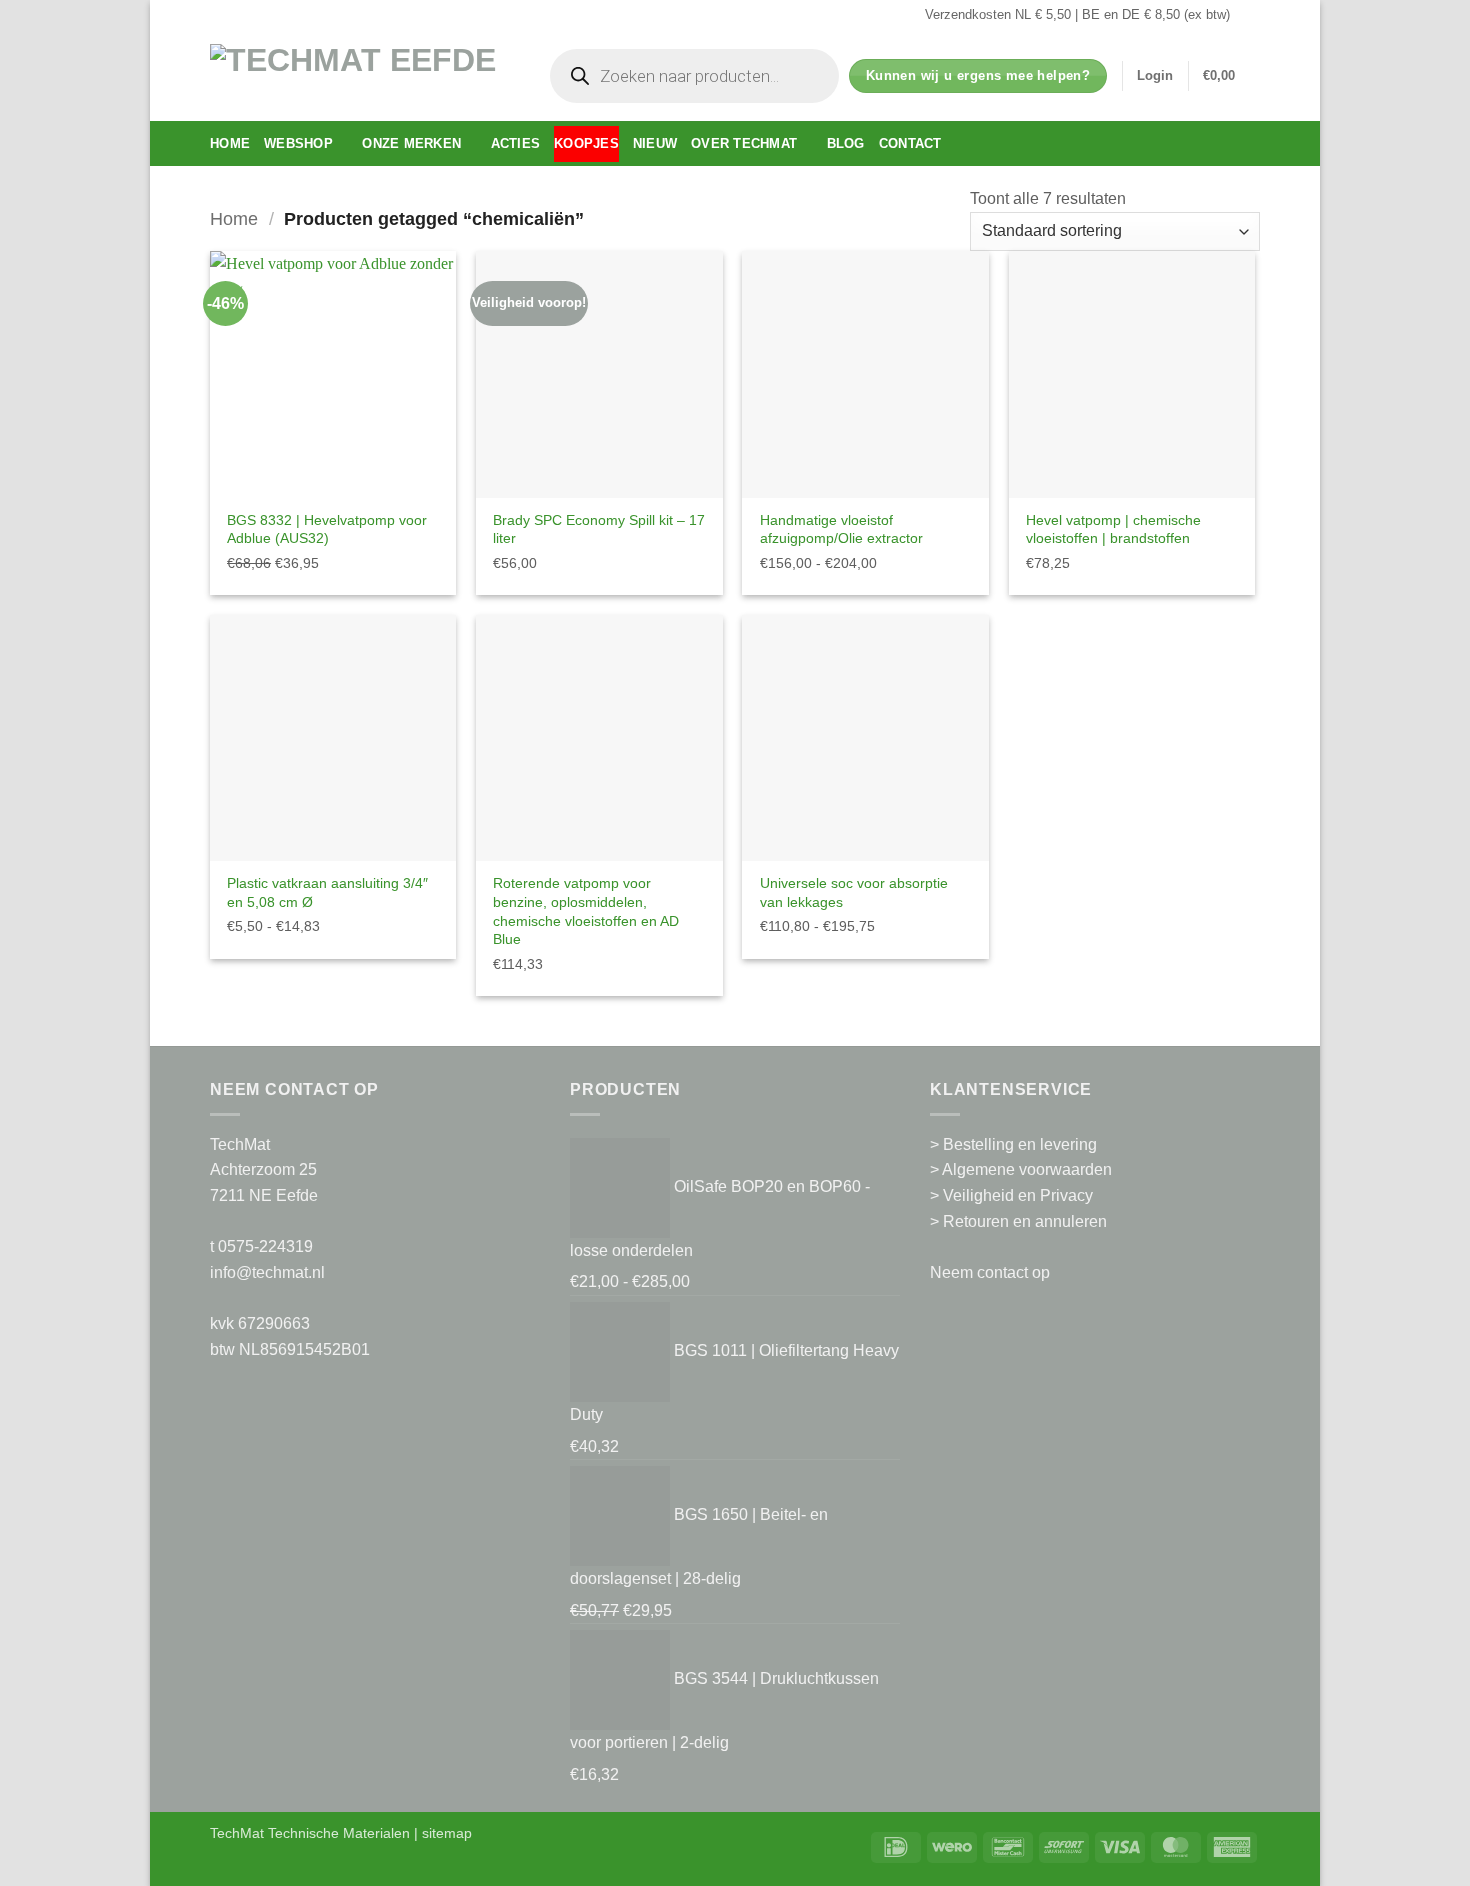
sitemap (447, 1833)
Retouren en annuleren (1025, 1221)
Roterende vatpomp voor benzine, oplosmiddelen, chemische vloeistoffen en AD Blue (586, 911)
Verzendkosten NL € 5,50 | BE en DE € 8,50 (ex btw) (1077, 14)
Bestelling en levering (1020, 1144)
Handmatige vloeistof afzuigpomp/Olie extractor (841, 529)
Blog (846, 143)
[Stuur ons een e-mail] (1250, 15)
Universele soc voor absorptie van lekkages (854, 892)
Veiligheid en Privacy (1018, 1195)
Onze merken (411, 143)
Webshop (298, 143)
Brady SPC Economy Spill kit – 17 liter (599, 529)
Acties (516, 143)
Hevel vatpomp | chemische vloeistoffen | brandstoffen (1113, 529)
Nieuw (655, 143)
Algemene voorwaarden (1027, 1169)
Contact (910, 143)
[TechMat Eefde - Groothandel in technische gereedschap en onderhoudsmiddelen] (360, 75)
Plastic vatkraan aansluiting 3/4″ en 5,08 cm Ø (327, 892)
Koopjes (586, 143)
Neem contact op (990, 1272)
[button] (1155, 76)
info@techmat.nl (267, 1272)
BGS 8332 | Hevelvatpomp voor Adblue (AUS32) (327, 529)
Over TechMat (744, 143)
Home (230, 143)
